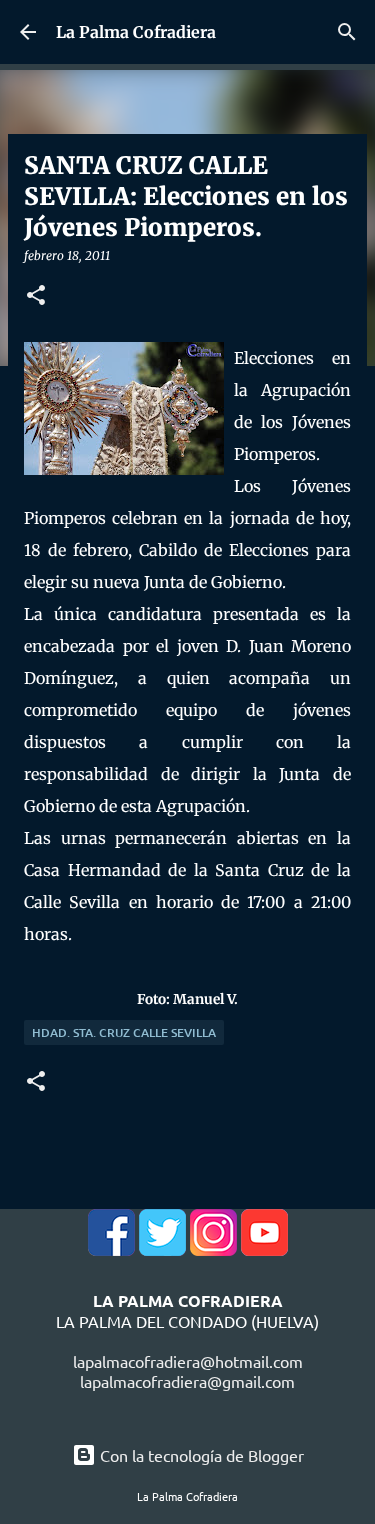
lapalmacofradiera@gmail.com (187, 1381)
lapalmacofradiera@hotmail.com (188, 1361)
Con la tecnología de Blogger (200, 1455)
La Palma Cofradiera (136, 32)
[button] (36, 296)
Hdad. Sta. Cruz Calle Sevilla (124, 1032)
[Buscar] (347, 32)
